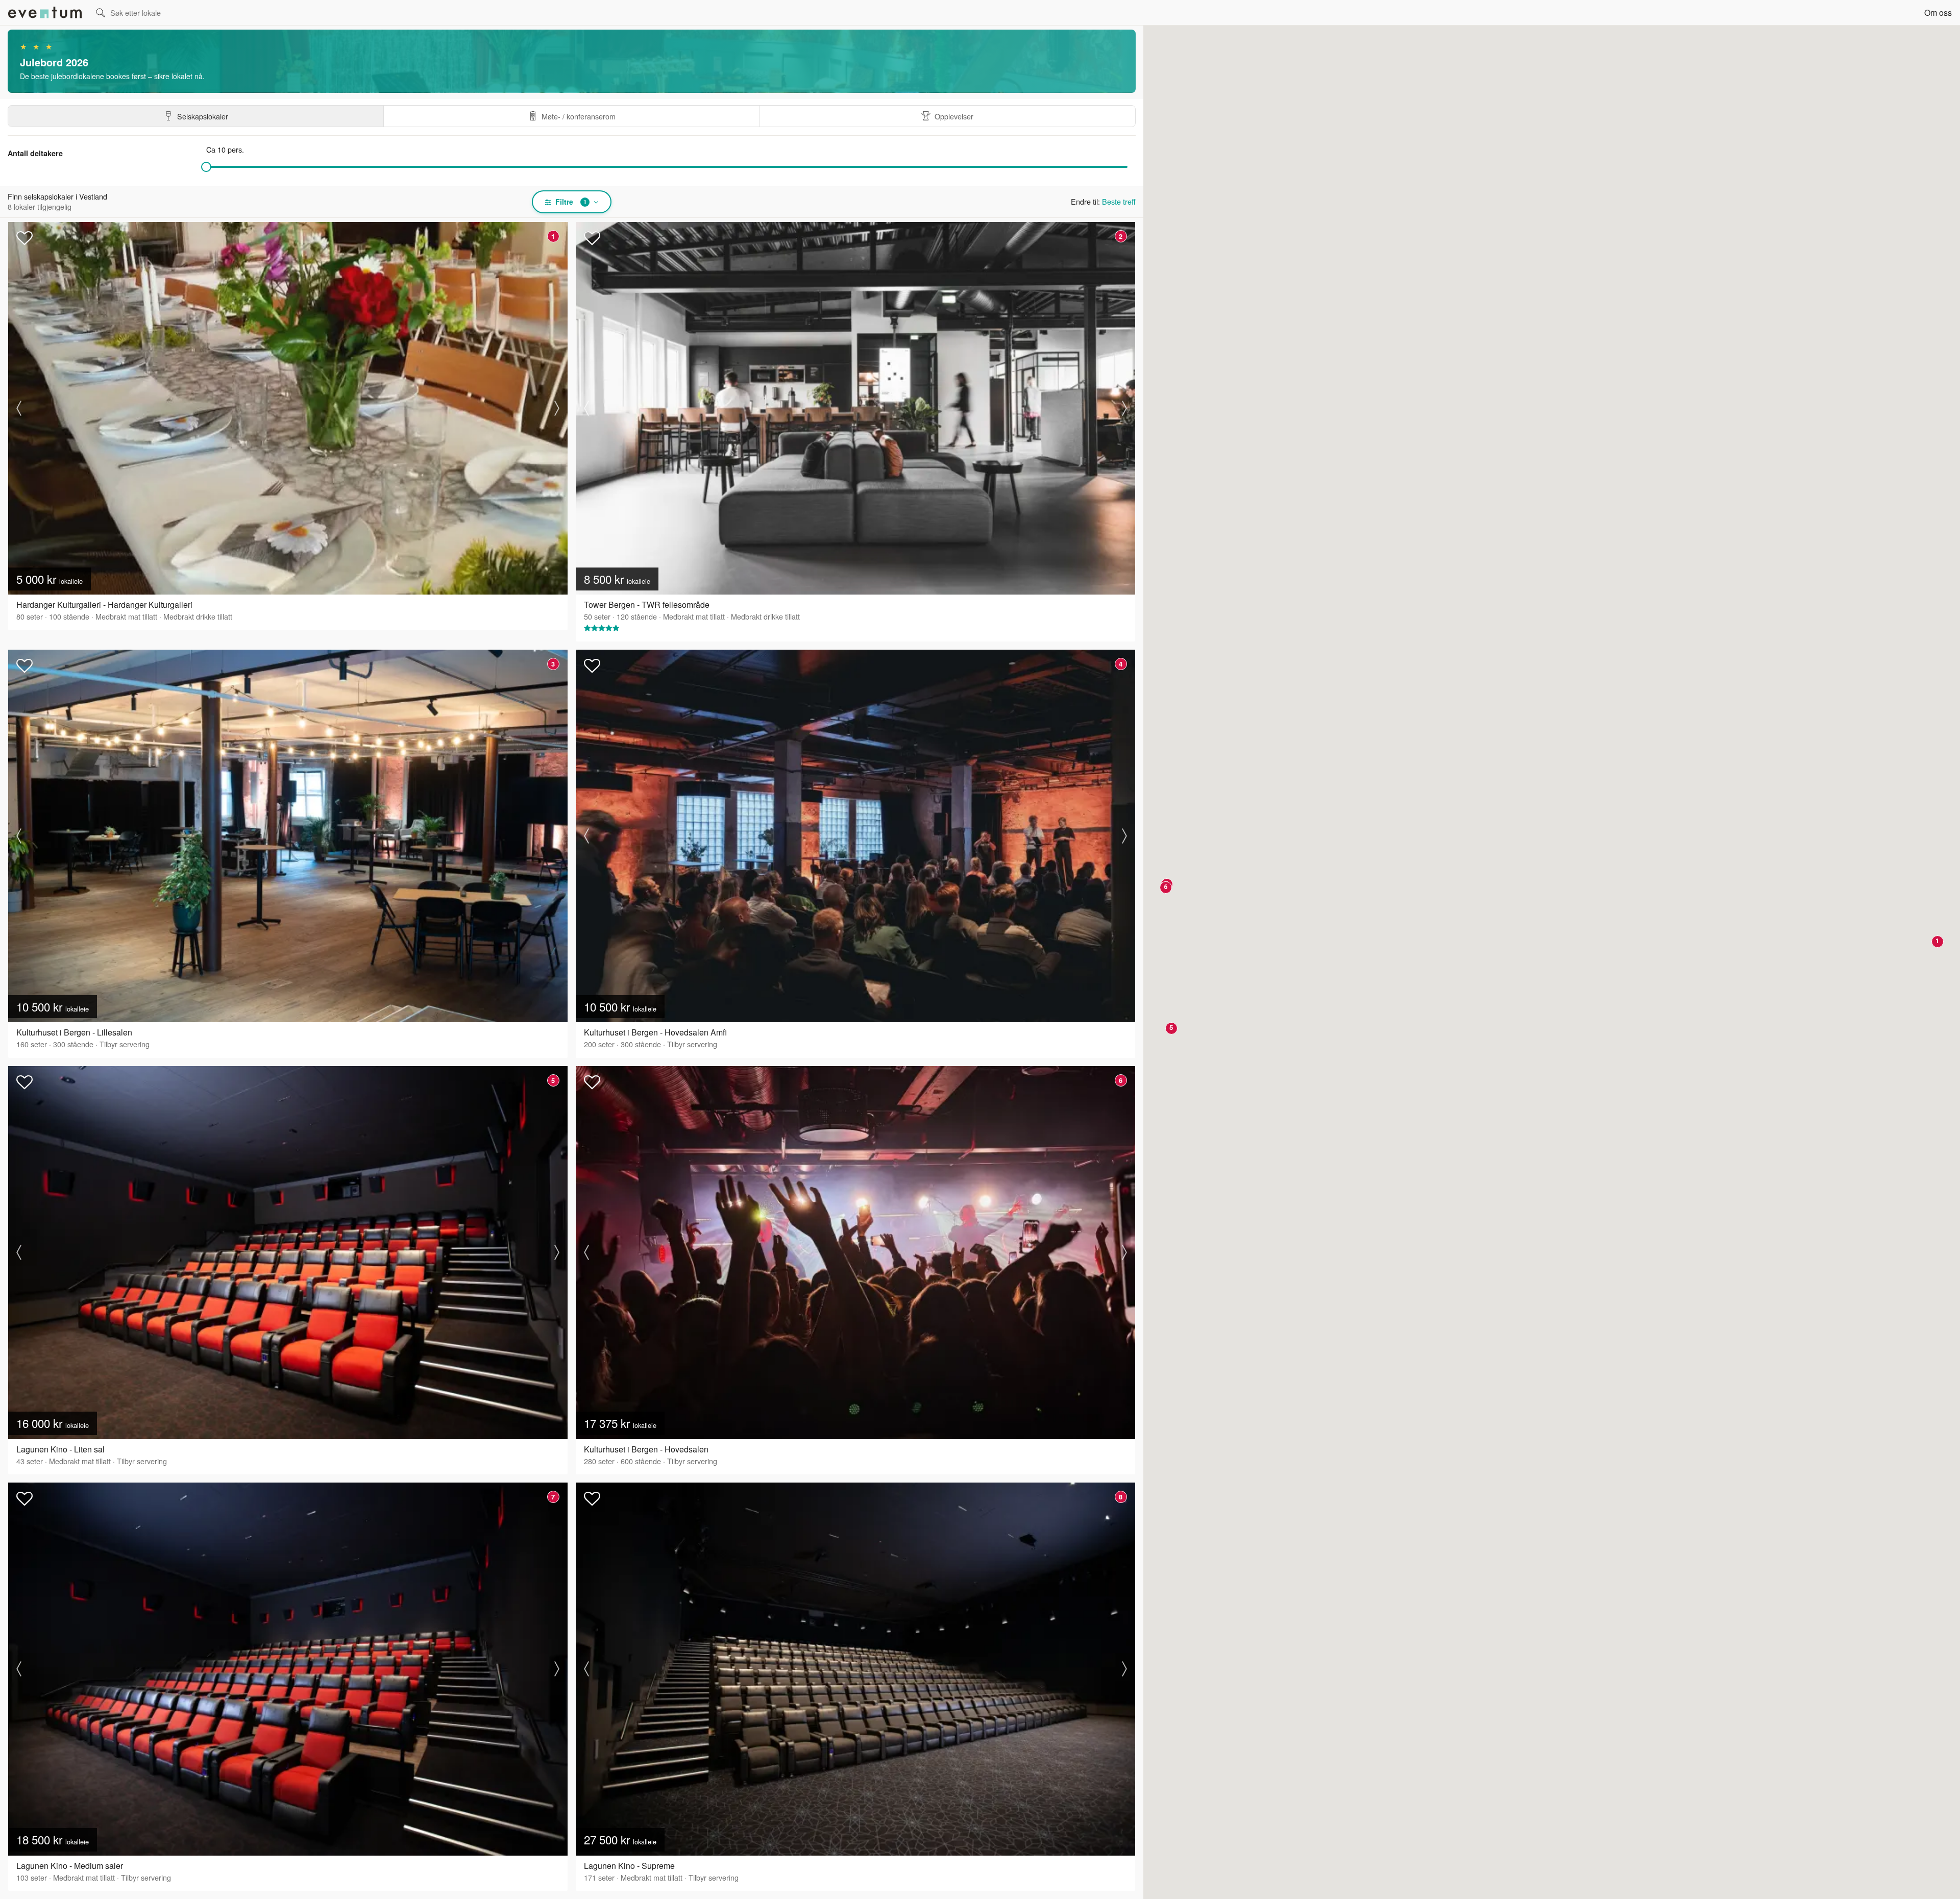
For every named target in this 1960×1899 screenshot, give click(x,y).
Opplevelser (954, 116)
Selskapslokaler (203, 116)
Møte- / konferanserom (579, 116)
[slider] (206, 167)
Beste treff (1119, 201)
